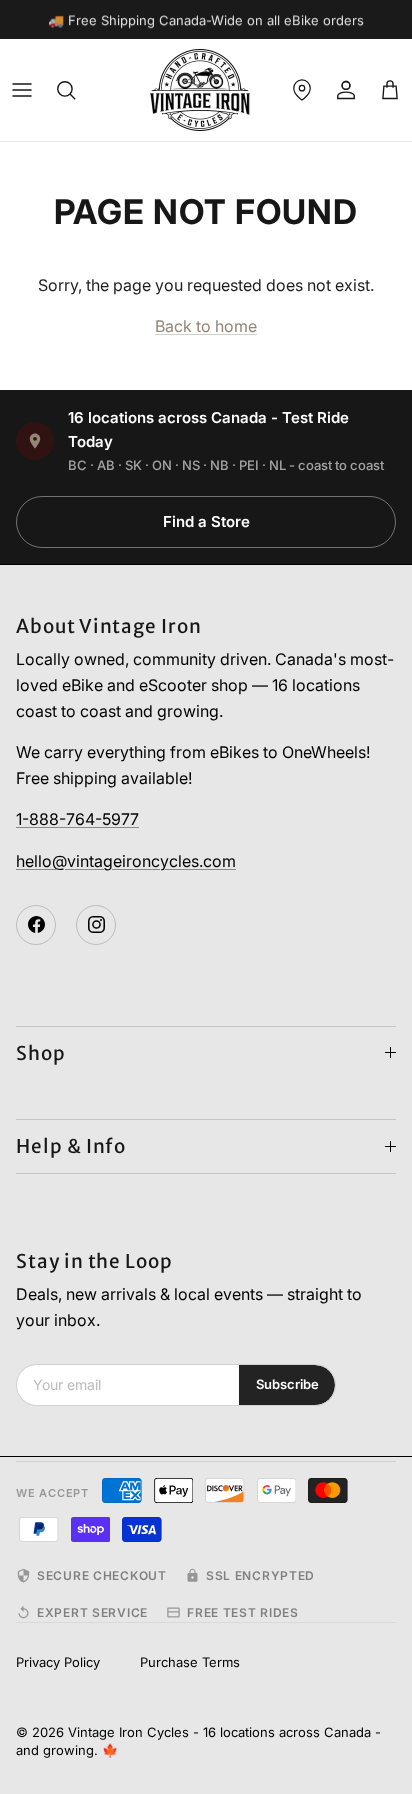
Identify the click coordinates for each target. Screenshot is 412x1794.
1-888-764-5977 (77, 819)
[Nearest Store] (302, 90)
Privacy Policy (58, 1662)
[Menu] (22, 90)
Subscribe (287, 1384)
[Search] (66, 90)
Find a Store (206, 521)
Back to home (206, 326)
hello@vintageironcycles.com (126, 861)
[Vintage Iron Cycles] (200, 90)
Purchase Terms (190, 1662)
